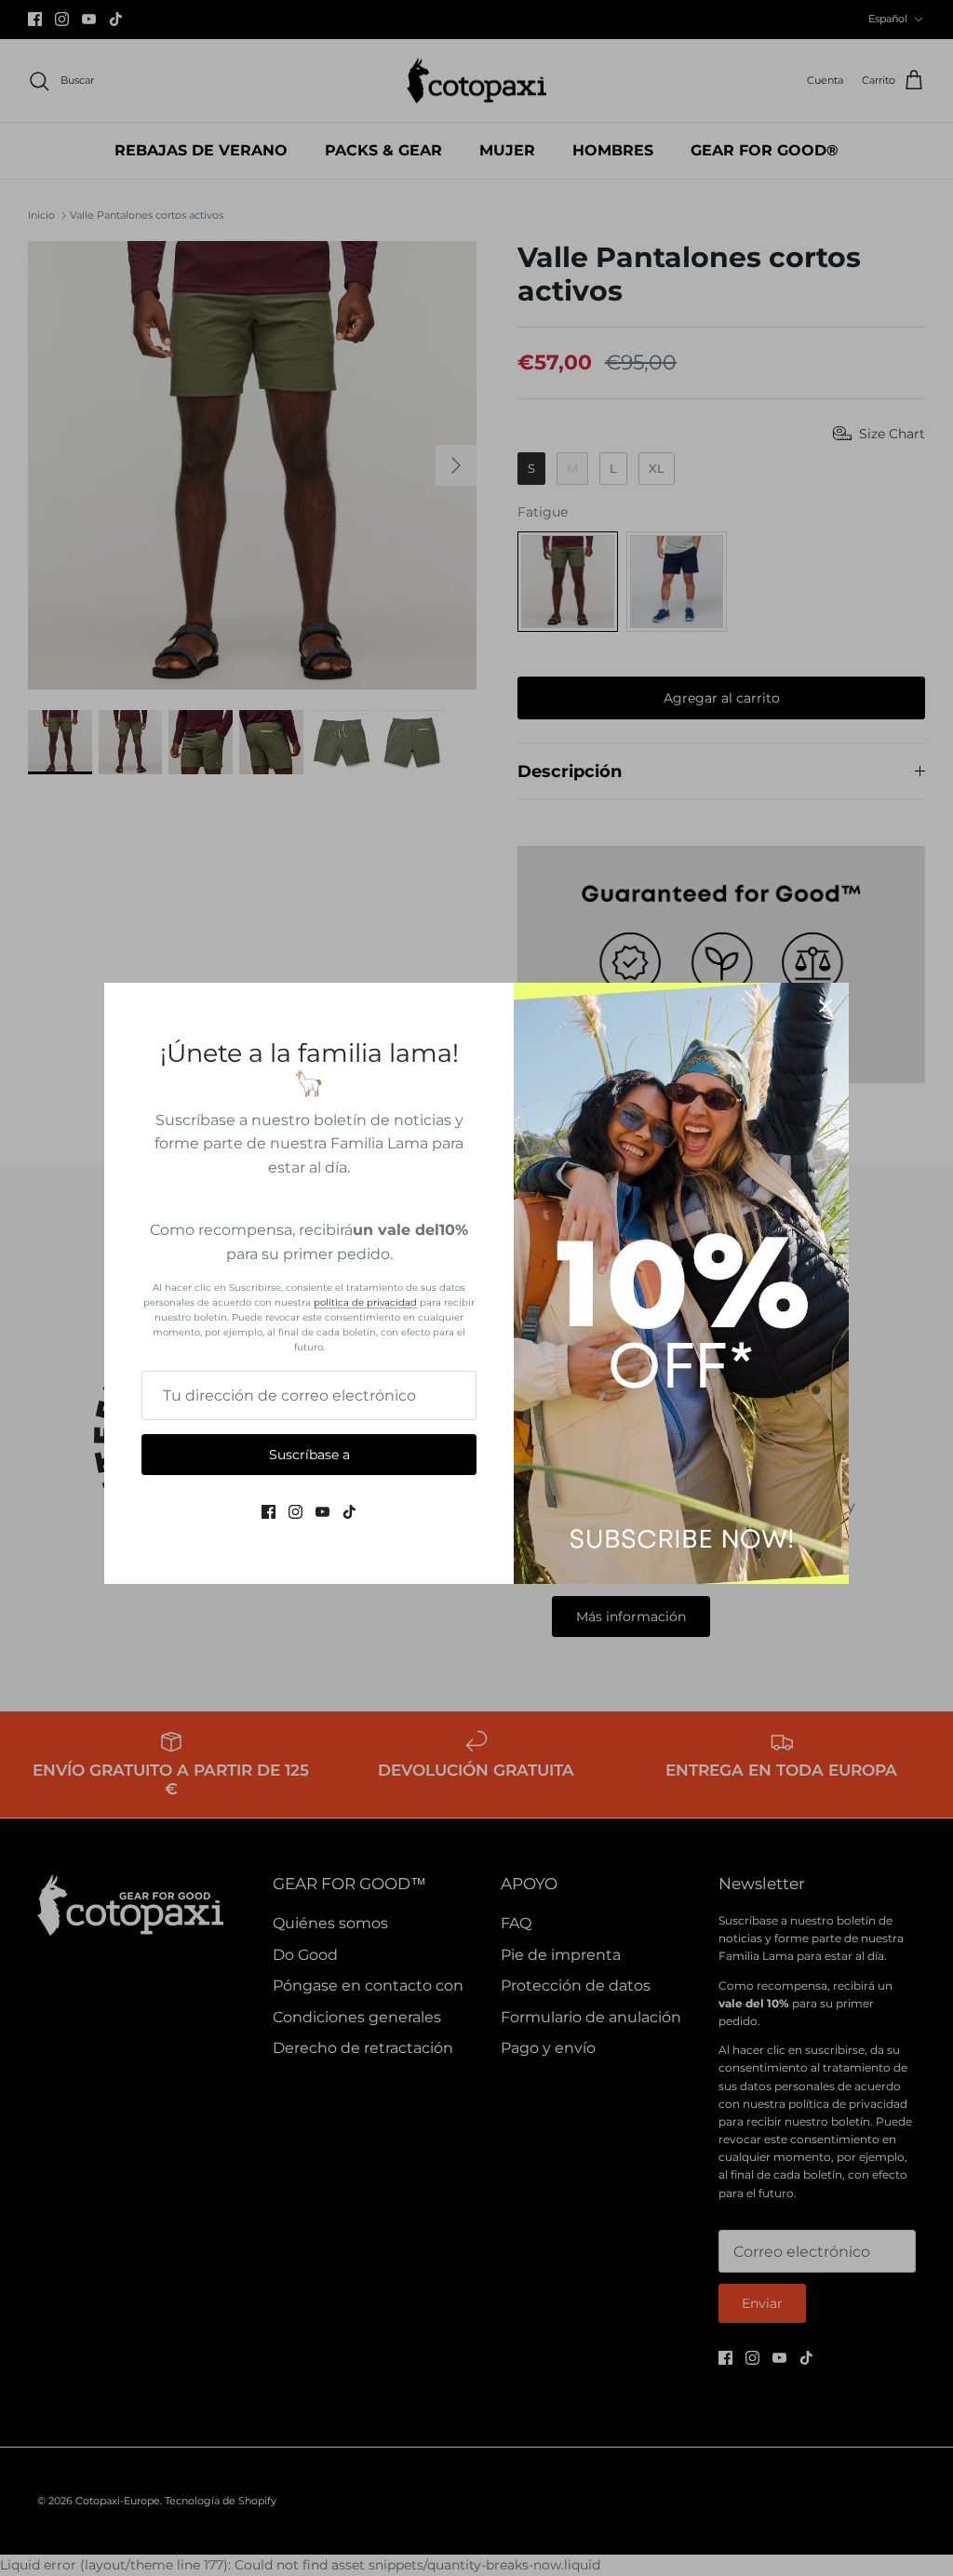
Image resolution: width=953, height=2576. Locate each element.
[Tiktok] (349, 1512)
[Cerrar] (825, 1006)
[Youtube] (322, 1512)
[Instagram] (295, 1512)
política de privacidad (365, 1302)
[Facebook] (268, 1512)
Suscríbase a (309, 1455)
